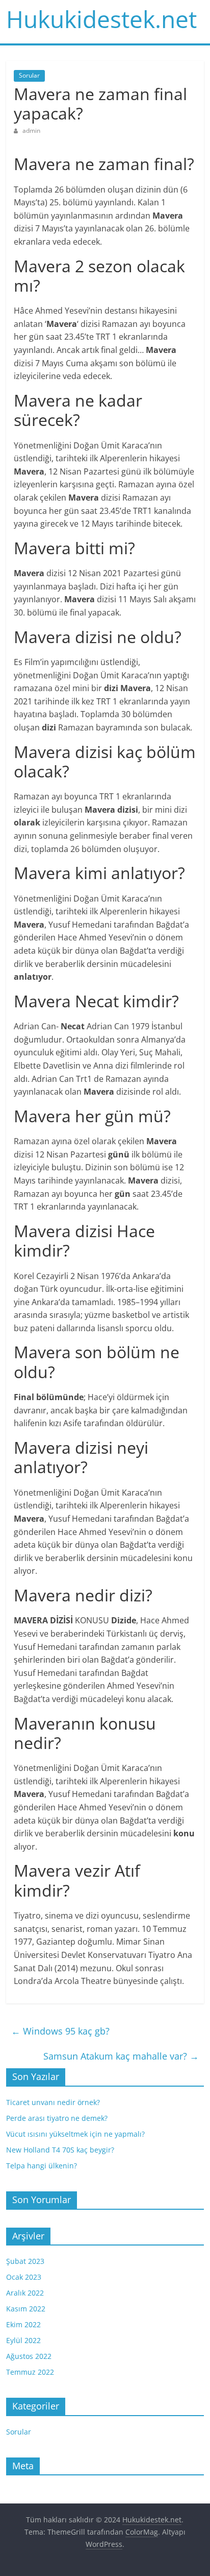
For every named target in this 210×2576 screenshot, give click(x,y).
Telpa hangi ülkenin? (42, 2166)
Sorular (29, 75)
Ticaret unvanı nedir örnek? (53, 2102)
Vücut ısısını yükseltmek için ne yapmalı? (75, 2134)
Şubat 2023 (25, 2261)
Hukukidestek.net (101, 19)
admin (31, 131)
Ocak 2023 (24, 2277)
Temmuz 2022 (30, 2372)
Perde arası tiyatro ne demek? (57, 2118)
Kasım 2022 (26, 2309)
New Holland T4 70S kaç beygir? (60, 2150)
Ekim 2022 (23, 2324)
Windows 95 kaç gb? (60, 2031)
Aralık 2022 (25, 2293)
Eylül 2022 (23, 2340)
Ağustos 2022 (29, 2356)
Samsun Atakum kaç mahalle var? (121, 2056)
